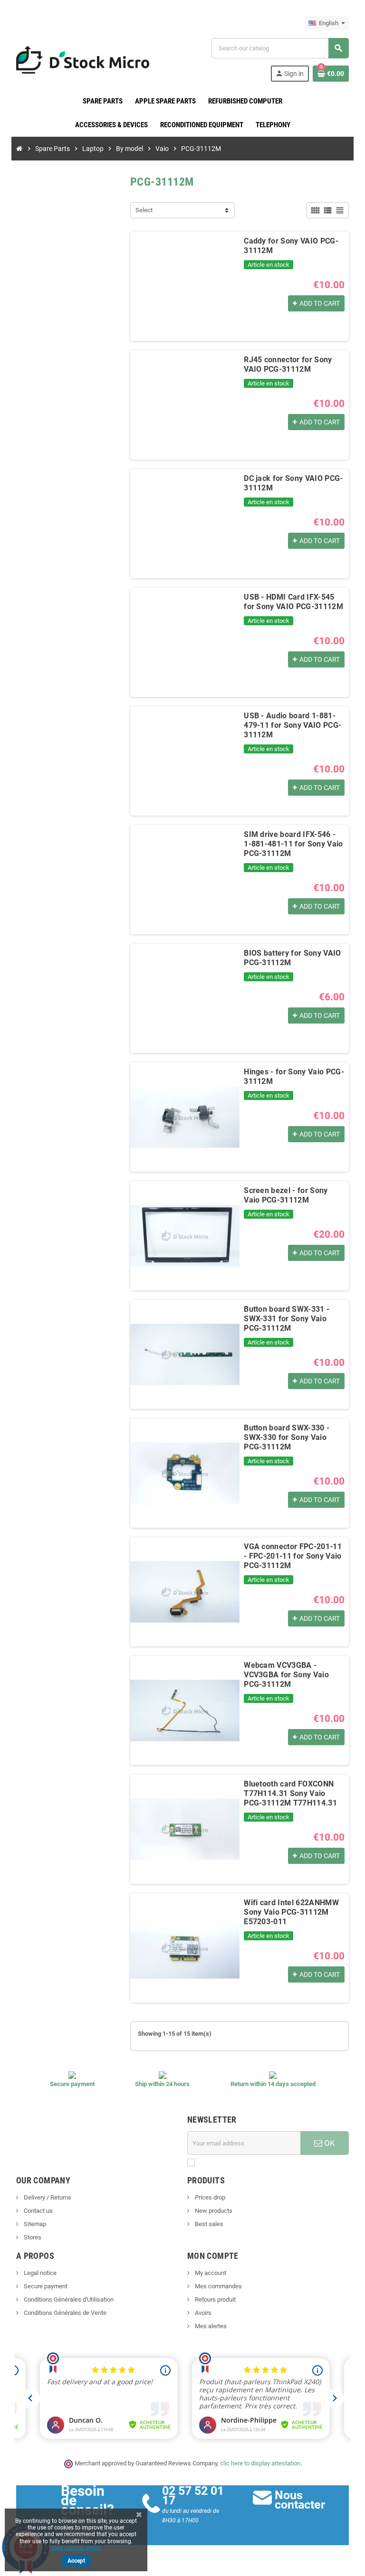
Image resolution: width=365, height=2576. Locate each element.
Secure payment (45, 2286)
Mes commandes (218, 2286)
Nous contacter (300, 2500)
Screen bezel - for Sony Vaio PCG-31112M (286, 1195)
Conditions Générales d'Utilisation (68, 2299)
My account (210, 2273)
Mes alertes (210, 2326)
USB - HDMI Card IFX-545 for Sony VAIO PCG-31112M (293, 602)
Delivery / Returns (47, 2197)
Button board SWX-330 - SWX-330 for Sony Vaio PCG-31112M (287, 1437)
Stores (32, 2237)
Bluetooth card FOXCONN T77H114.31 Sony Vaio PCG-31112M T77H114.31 (290, 1793)
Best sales (208, 2224)
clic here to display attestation (260, 2463)
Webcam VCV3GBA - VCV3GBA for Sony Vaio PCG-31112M (286, 1675)
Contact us (38, 2211)
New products (213, 2211)
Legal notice (39, 2273)
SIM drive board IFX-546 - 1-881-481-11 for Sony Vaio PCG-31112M (293, 844)
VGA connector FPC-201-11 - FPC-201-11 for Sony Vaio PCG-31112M (293, 1556)
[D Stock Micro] (83, 59)
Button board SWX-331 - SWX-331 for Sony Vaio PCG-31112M (287, 1319)
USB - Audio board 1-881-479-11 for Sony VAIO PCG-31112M (293, 725)
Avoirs (202, 2313)
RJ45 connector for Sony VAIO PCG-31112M (288, 364)
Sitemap (34, 2224)
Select (144, 210)
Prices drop (209, 2197)
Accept (76, 2561)
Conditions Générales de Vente (64, 2313)
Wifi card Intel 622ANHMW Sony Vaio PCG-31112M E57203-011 (291, 1912)
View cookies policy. (76, 2548)
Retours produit (215, 2299)
